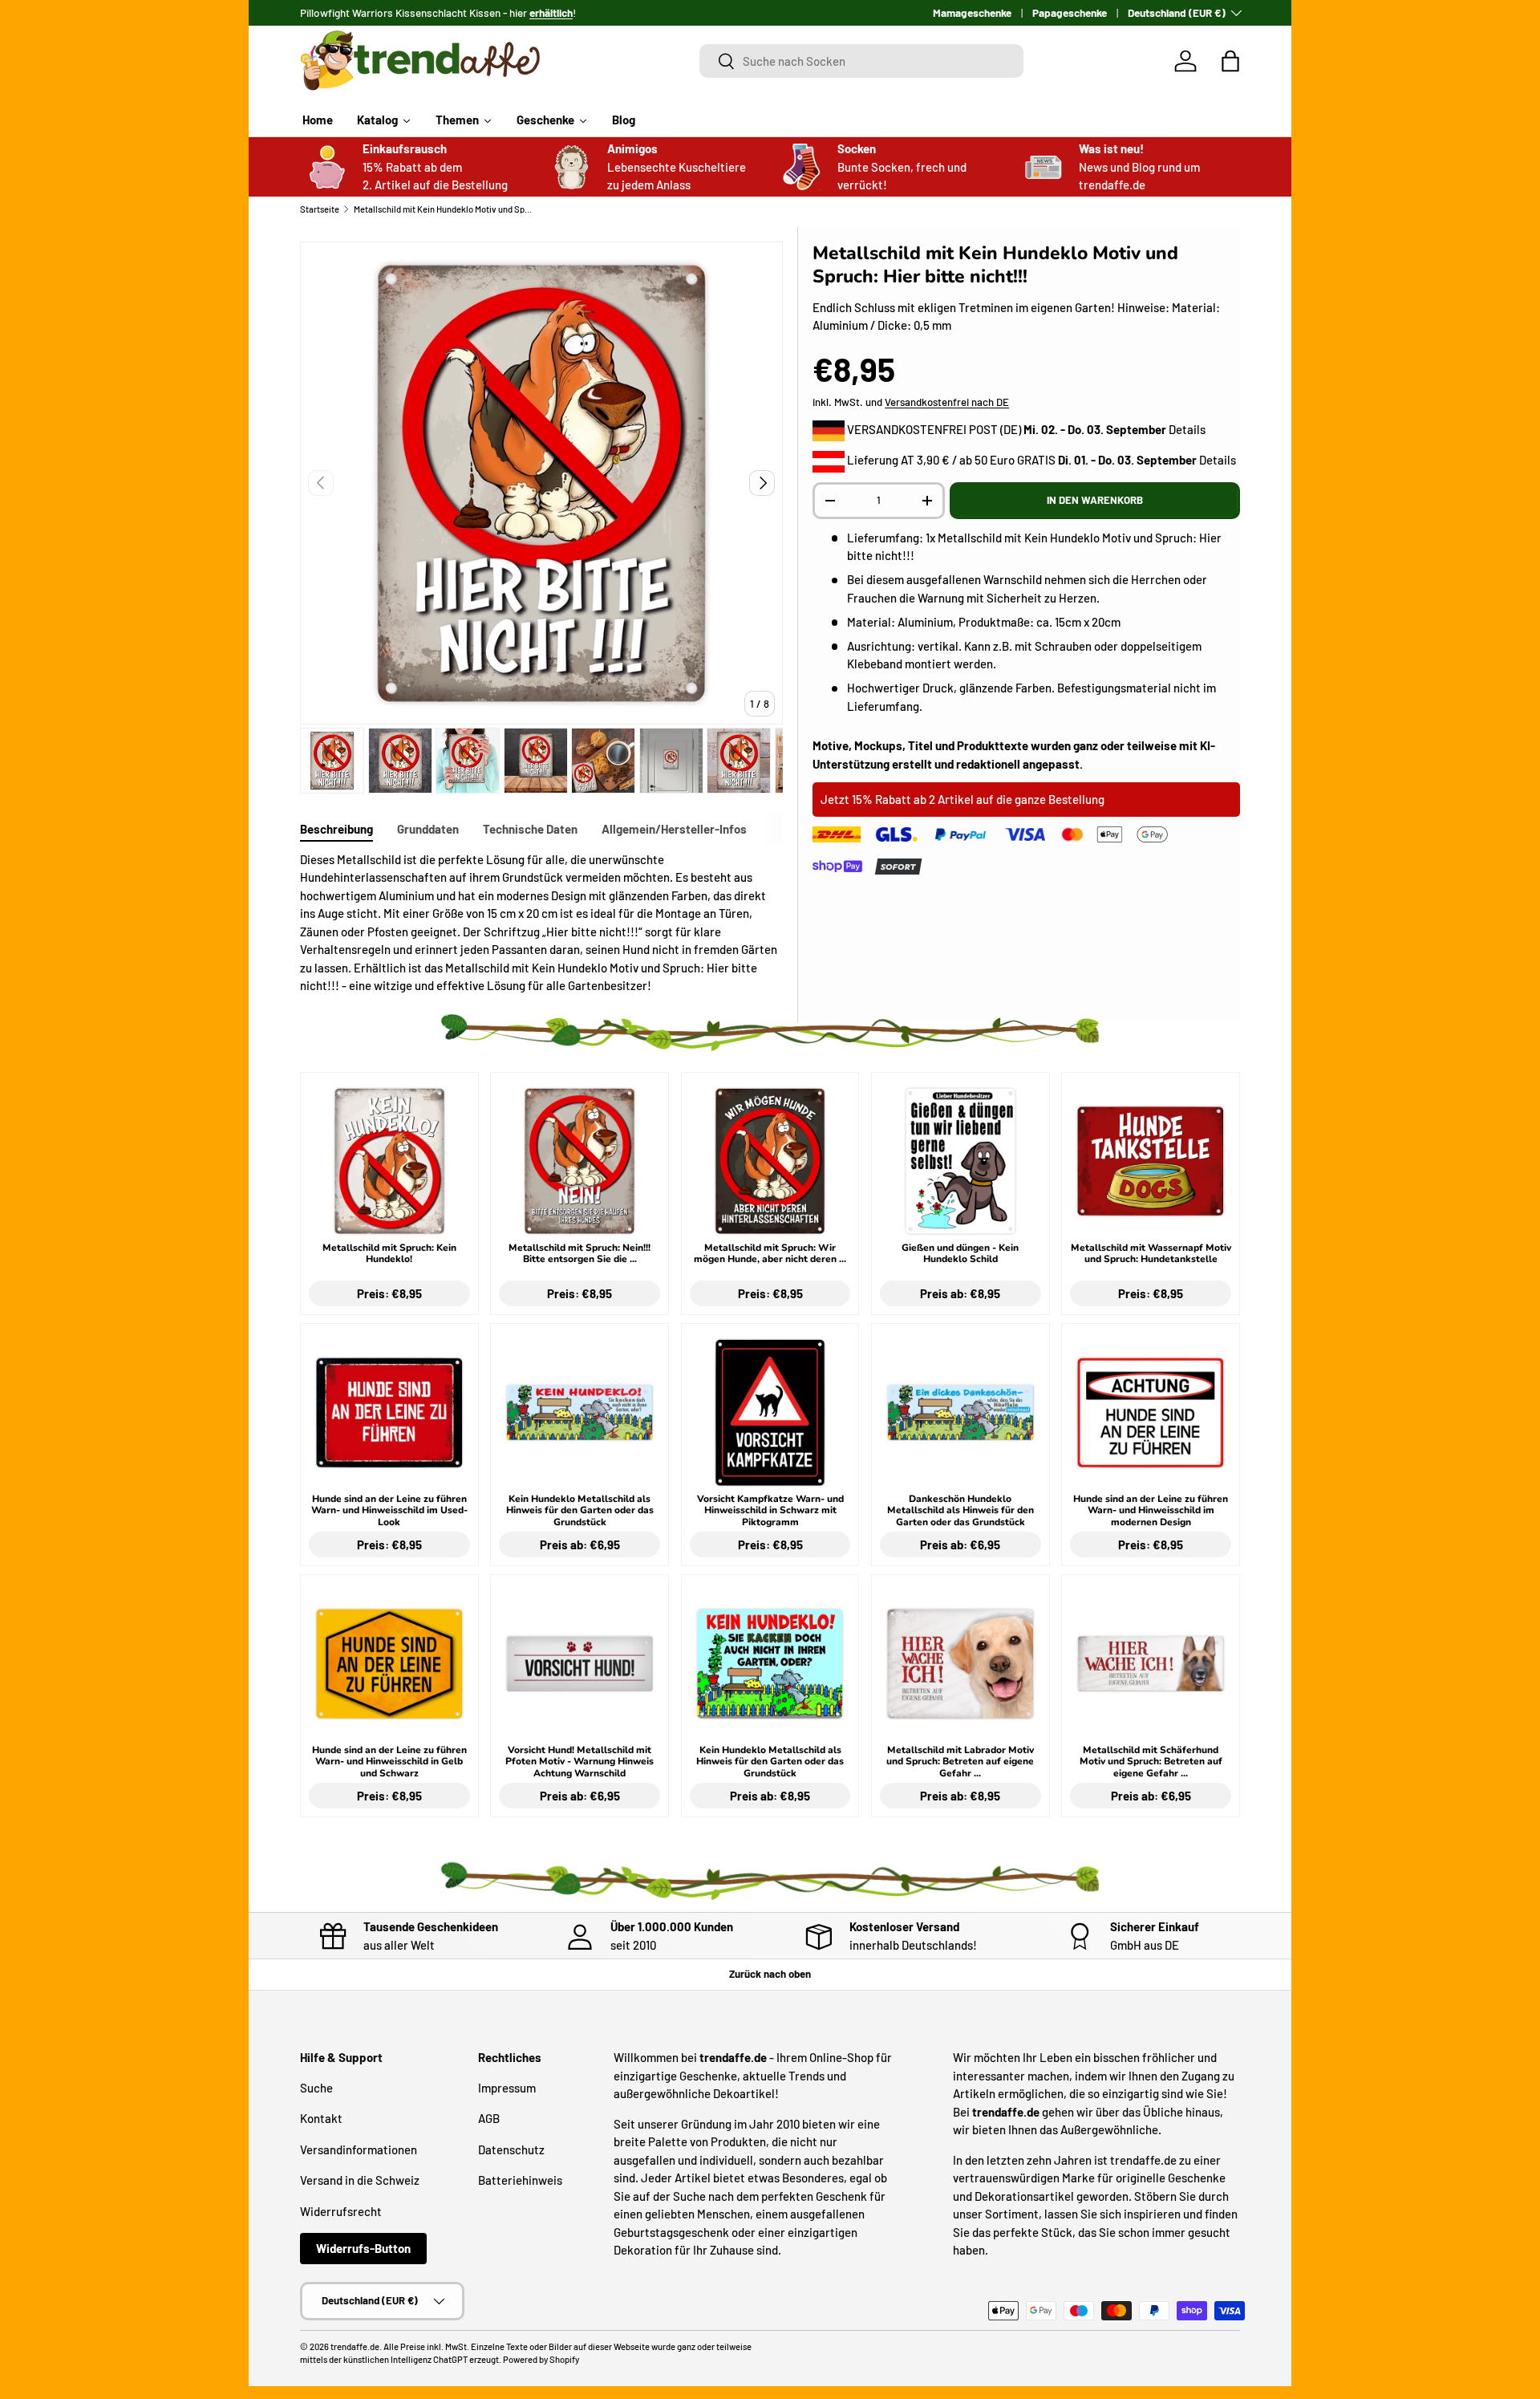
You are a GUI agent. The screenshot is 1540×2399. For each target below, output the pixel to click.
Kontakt (321, 2118)
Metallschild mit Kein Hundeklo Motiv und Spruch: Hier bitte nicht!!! (444, 209)
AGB (489, 2118)
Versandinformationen (359, 2149)
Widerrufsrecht (341, 2211)
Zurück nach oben (770, 1974)
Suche (316, 2088)
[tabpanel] (541, 923)
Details (1187, 429)
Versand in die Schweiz (360, 2180)
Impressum (507, 2088)
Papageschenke (1070, 12)
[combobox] (862, 61)
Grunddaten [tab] (428, 829)
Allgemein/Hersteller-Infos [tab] (674, 829)
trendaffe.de (355, 2346)
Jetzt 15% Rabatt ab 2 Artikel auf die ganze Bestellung (962, 799)
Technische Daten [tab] (530, 829)
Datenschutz (511, 2149)
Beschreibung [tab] (336, 829)
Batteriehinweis (520, 2180)
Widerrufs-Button (363, 2248)
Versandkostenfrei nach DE (947, 402)
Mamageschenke (972, 12)
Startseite (320, 209)
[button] (1230, 61)
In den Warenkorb (1095, 500)
